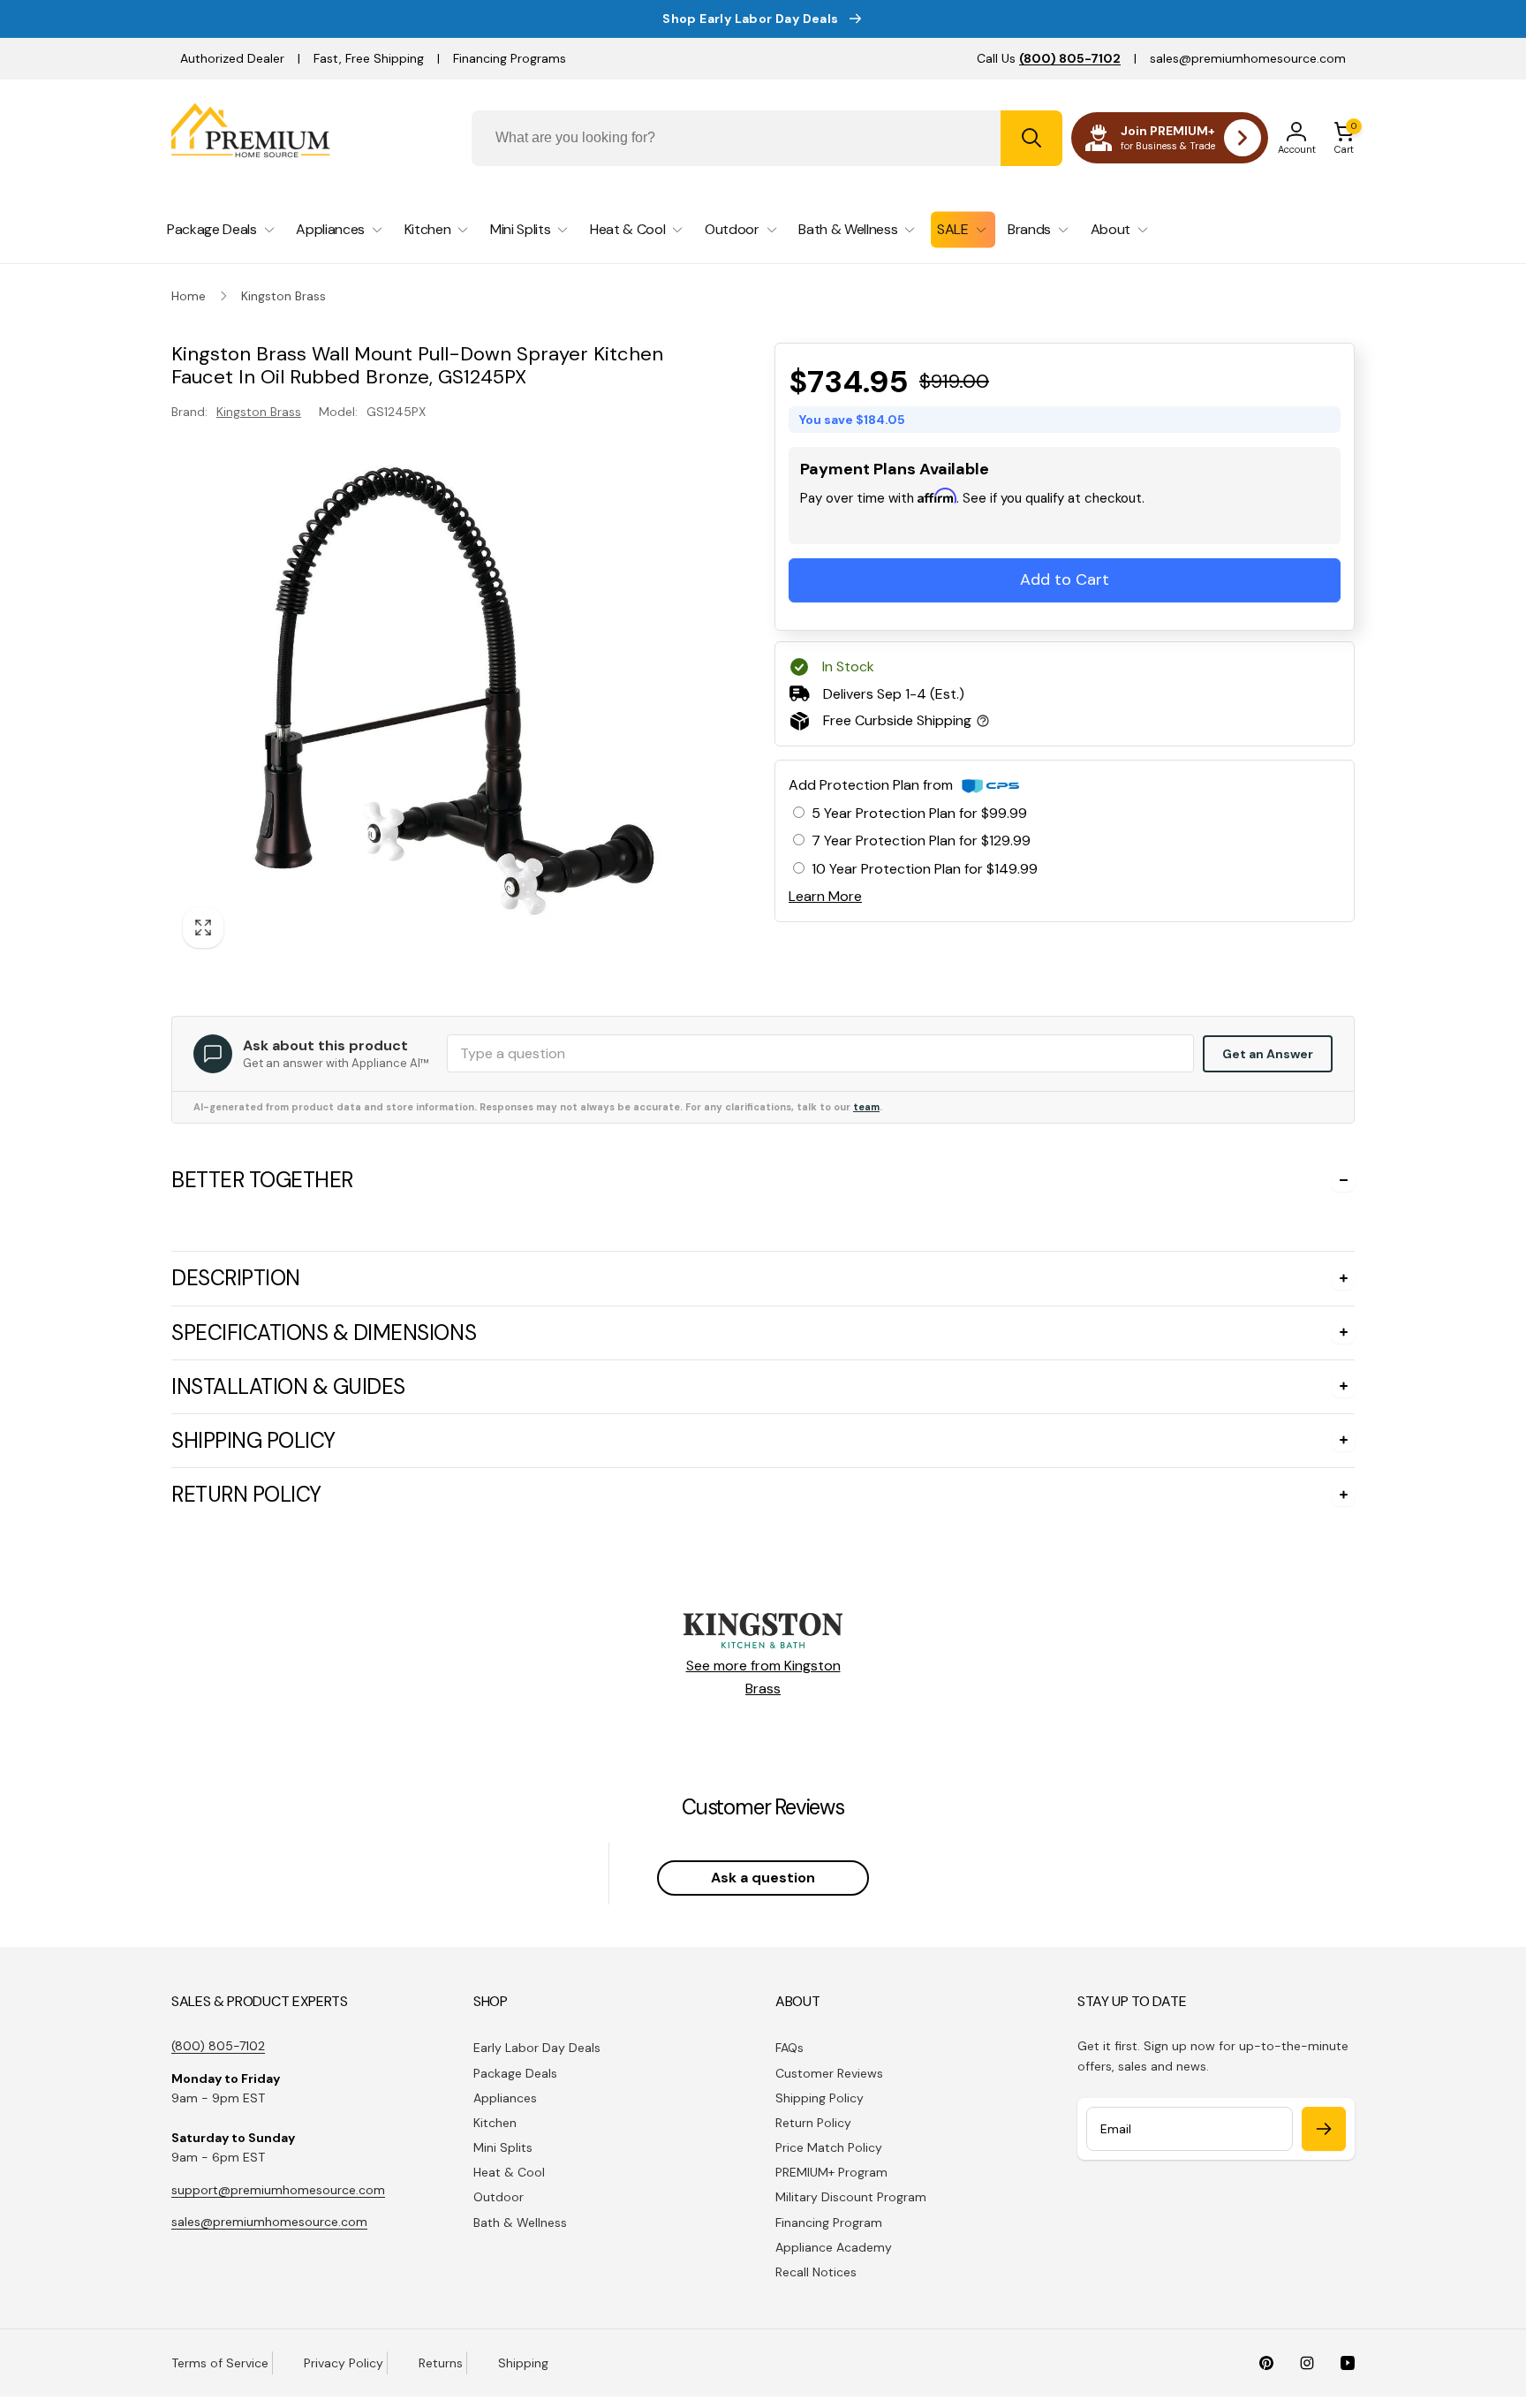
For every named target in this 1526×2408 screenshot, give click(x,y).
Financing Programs (510, 58)
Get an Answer (1268, 1054)
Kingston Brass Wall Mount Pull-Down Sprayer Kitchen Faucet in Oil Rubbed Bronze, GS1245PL (479, 1466)
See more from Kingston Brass (763, 1994)
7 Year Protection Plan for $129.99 (921, 841)
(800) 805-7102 (218, 2363)
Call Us (1049, 58)
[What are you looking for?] (1031, 138)
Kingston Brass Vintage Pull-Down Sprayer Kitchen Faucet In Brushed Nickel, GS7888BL (457, 1511)
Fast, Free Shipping (369, 58)
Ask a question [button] (763, 2195)
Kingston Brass (259, 412)
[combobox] (767, 138)
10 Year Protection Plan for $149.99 (925, 869)
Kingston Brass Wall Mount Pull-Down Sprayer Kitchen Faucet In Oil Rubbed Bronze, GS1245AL (480, 1421)
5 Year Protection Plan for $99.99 (919, 813)
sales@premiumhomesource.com (1248, 58)
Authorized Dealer (232, 58)
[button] (1344, 138)
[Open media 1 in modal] (438, 693)
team (866, 1107)
